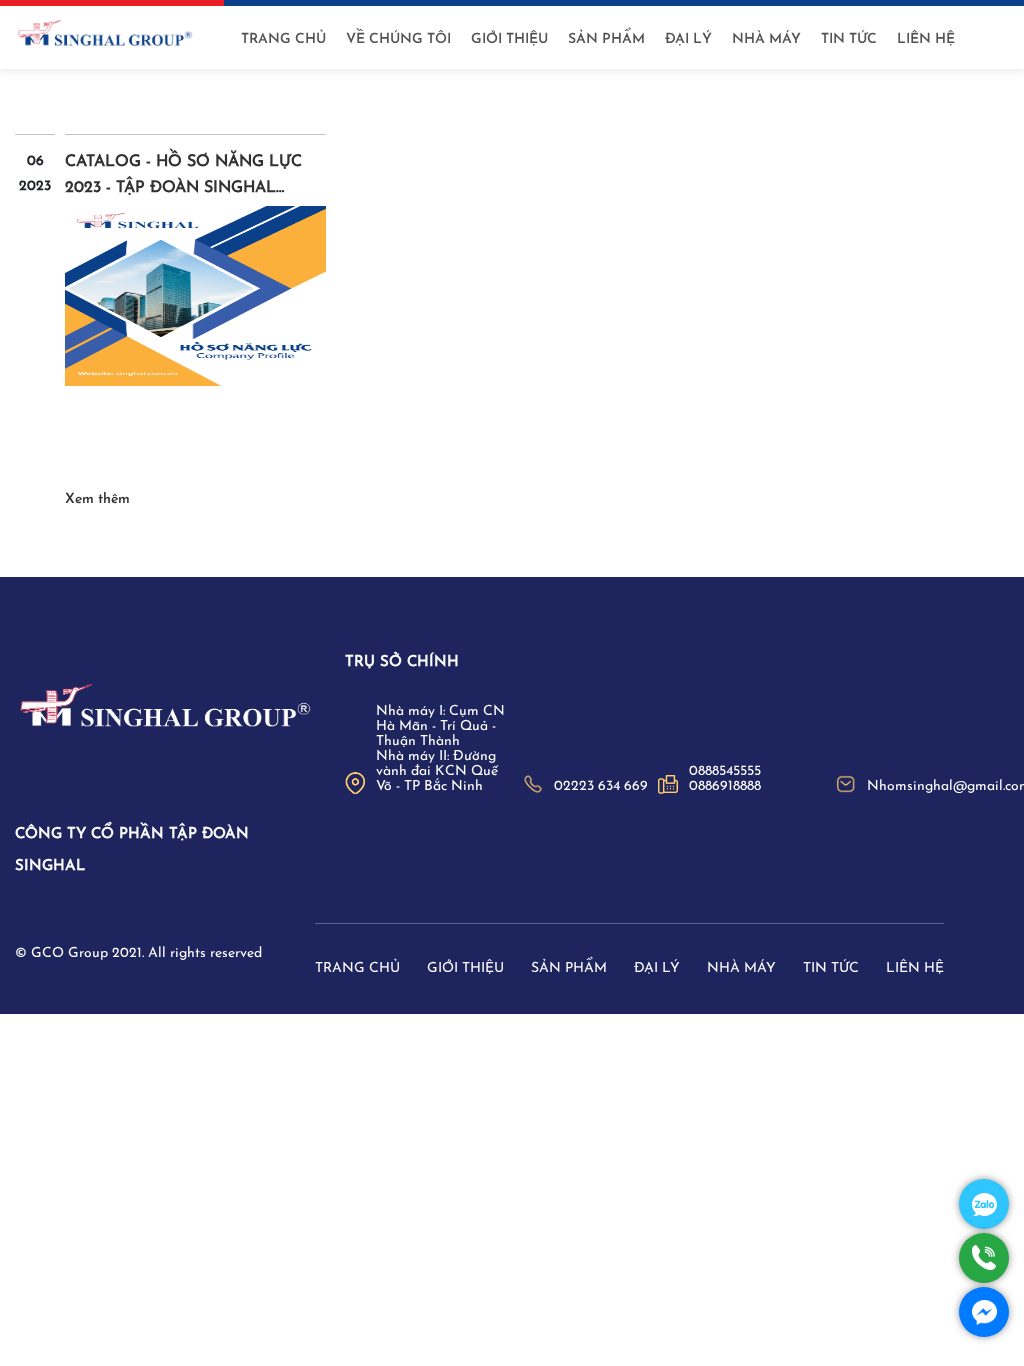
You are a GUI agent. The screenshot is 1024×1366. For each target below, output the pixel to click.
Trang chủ (283, 39)
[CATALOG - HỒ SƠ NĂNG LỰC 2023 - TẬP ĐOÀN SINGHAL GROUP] (195, 296)
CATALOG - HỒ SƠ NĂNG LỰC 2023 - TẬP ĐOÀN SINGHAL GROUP (183, 188)
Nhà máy (766, 39)
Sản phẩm (606, 39)
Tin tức (849, 39)
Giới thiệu (509, 39)
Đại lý (688, 39)
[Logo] (105, 34)
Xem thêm (97, 499)
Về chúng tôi (398, 39)
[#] (165, 708)
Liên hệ (926, 39)
